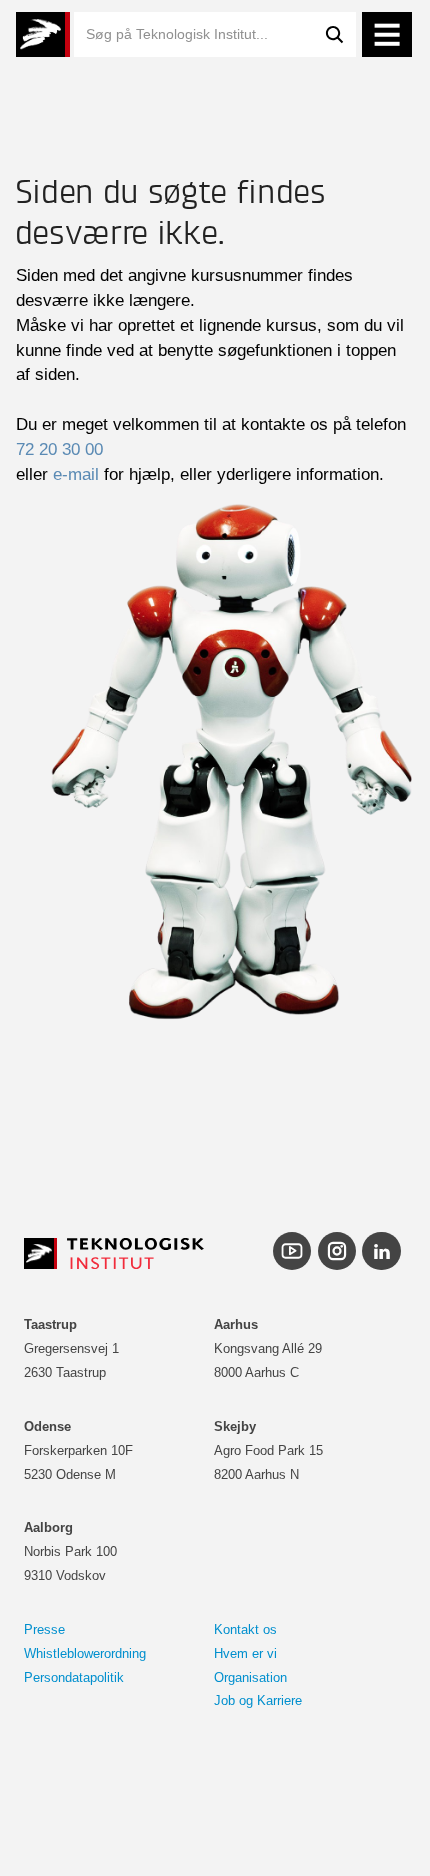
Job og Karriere (258, 1700)
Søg (334, 34)
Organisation (250, 1677)
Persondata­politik (74, 1677)
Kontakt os (245, 1629)
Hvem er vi (245, 1653)
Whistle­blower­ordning (85, 1653)
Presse (44, 1629)
